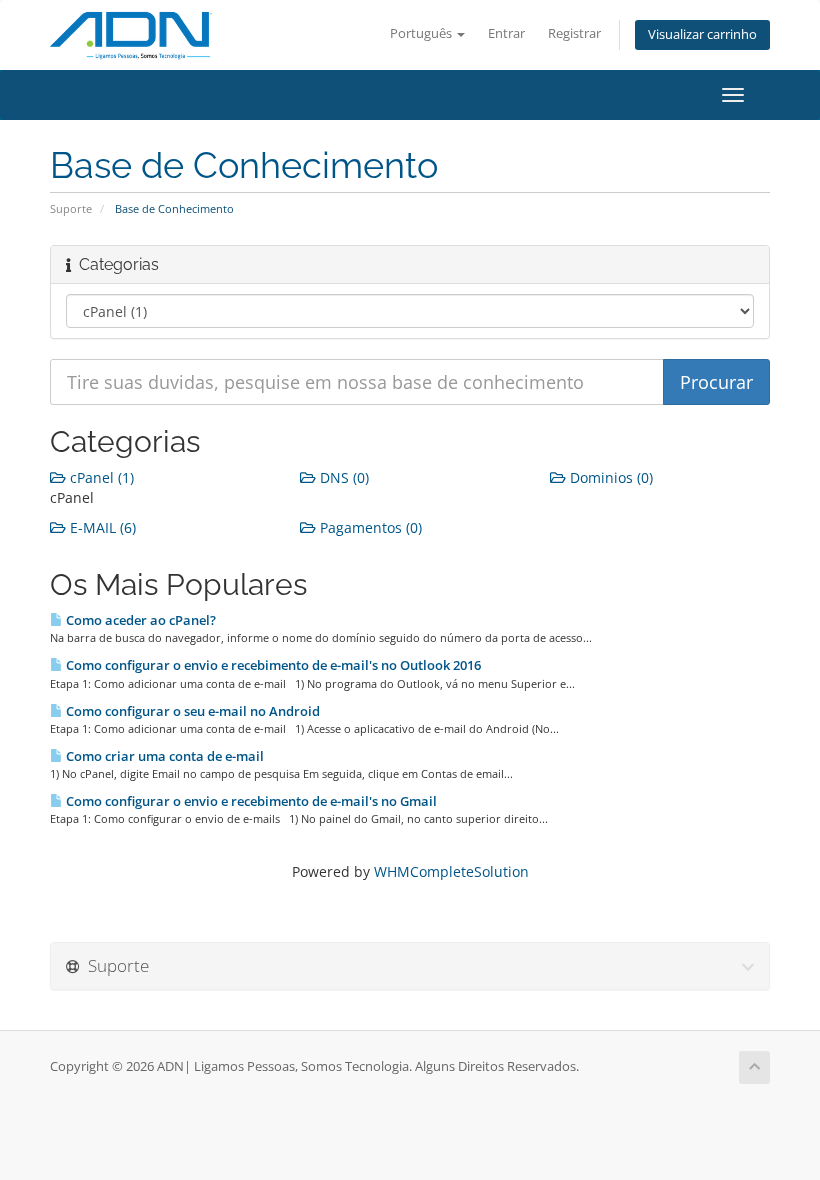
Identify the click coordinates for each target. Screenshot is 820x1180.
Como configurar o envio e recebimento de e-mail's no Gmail (250, 801)
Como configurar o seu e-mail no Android (191, 711)
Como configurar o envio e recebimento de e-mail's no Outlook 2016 (272, 665)
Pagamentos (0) (369, 527)
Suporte (71, 208)
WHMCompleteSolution (451, 871)
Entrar (506, 33)
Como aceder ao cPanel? (139, 620)
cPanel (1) (100, 477)
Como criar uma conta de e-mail (163, 756)
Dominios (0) (609, 477)
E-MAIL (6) (101, 527)
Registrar (574, 33)
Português (422, 33)
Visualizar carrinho (702, 34)
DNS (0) (342, 477)
